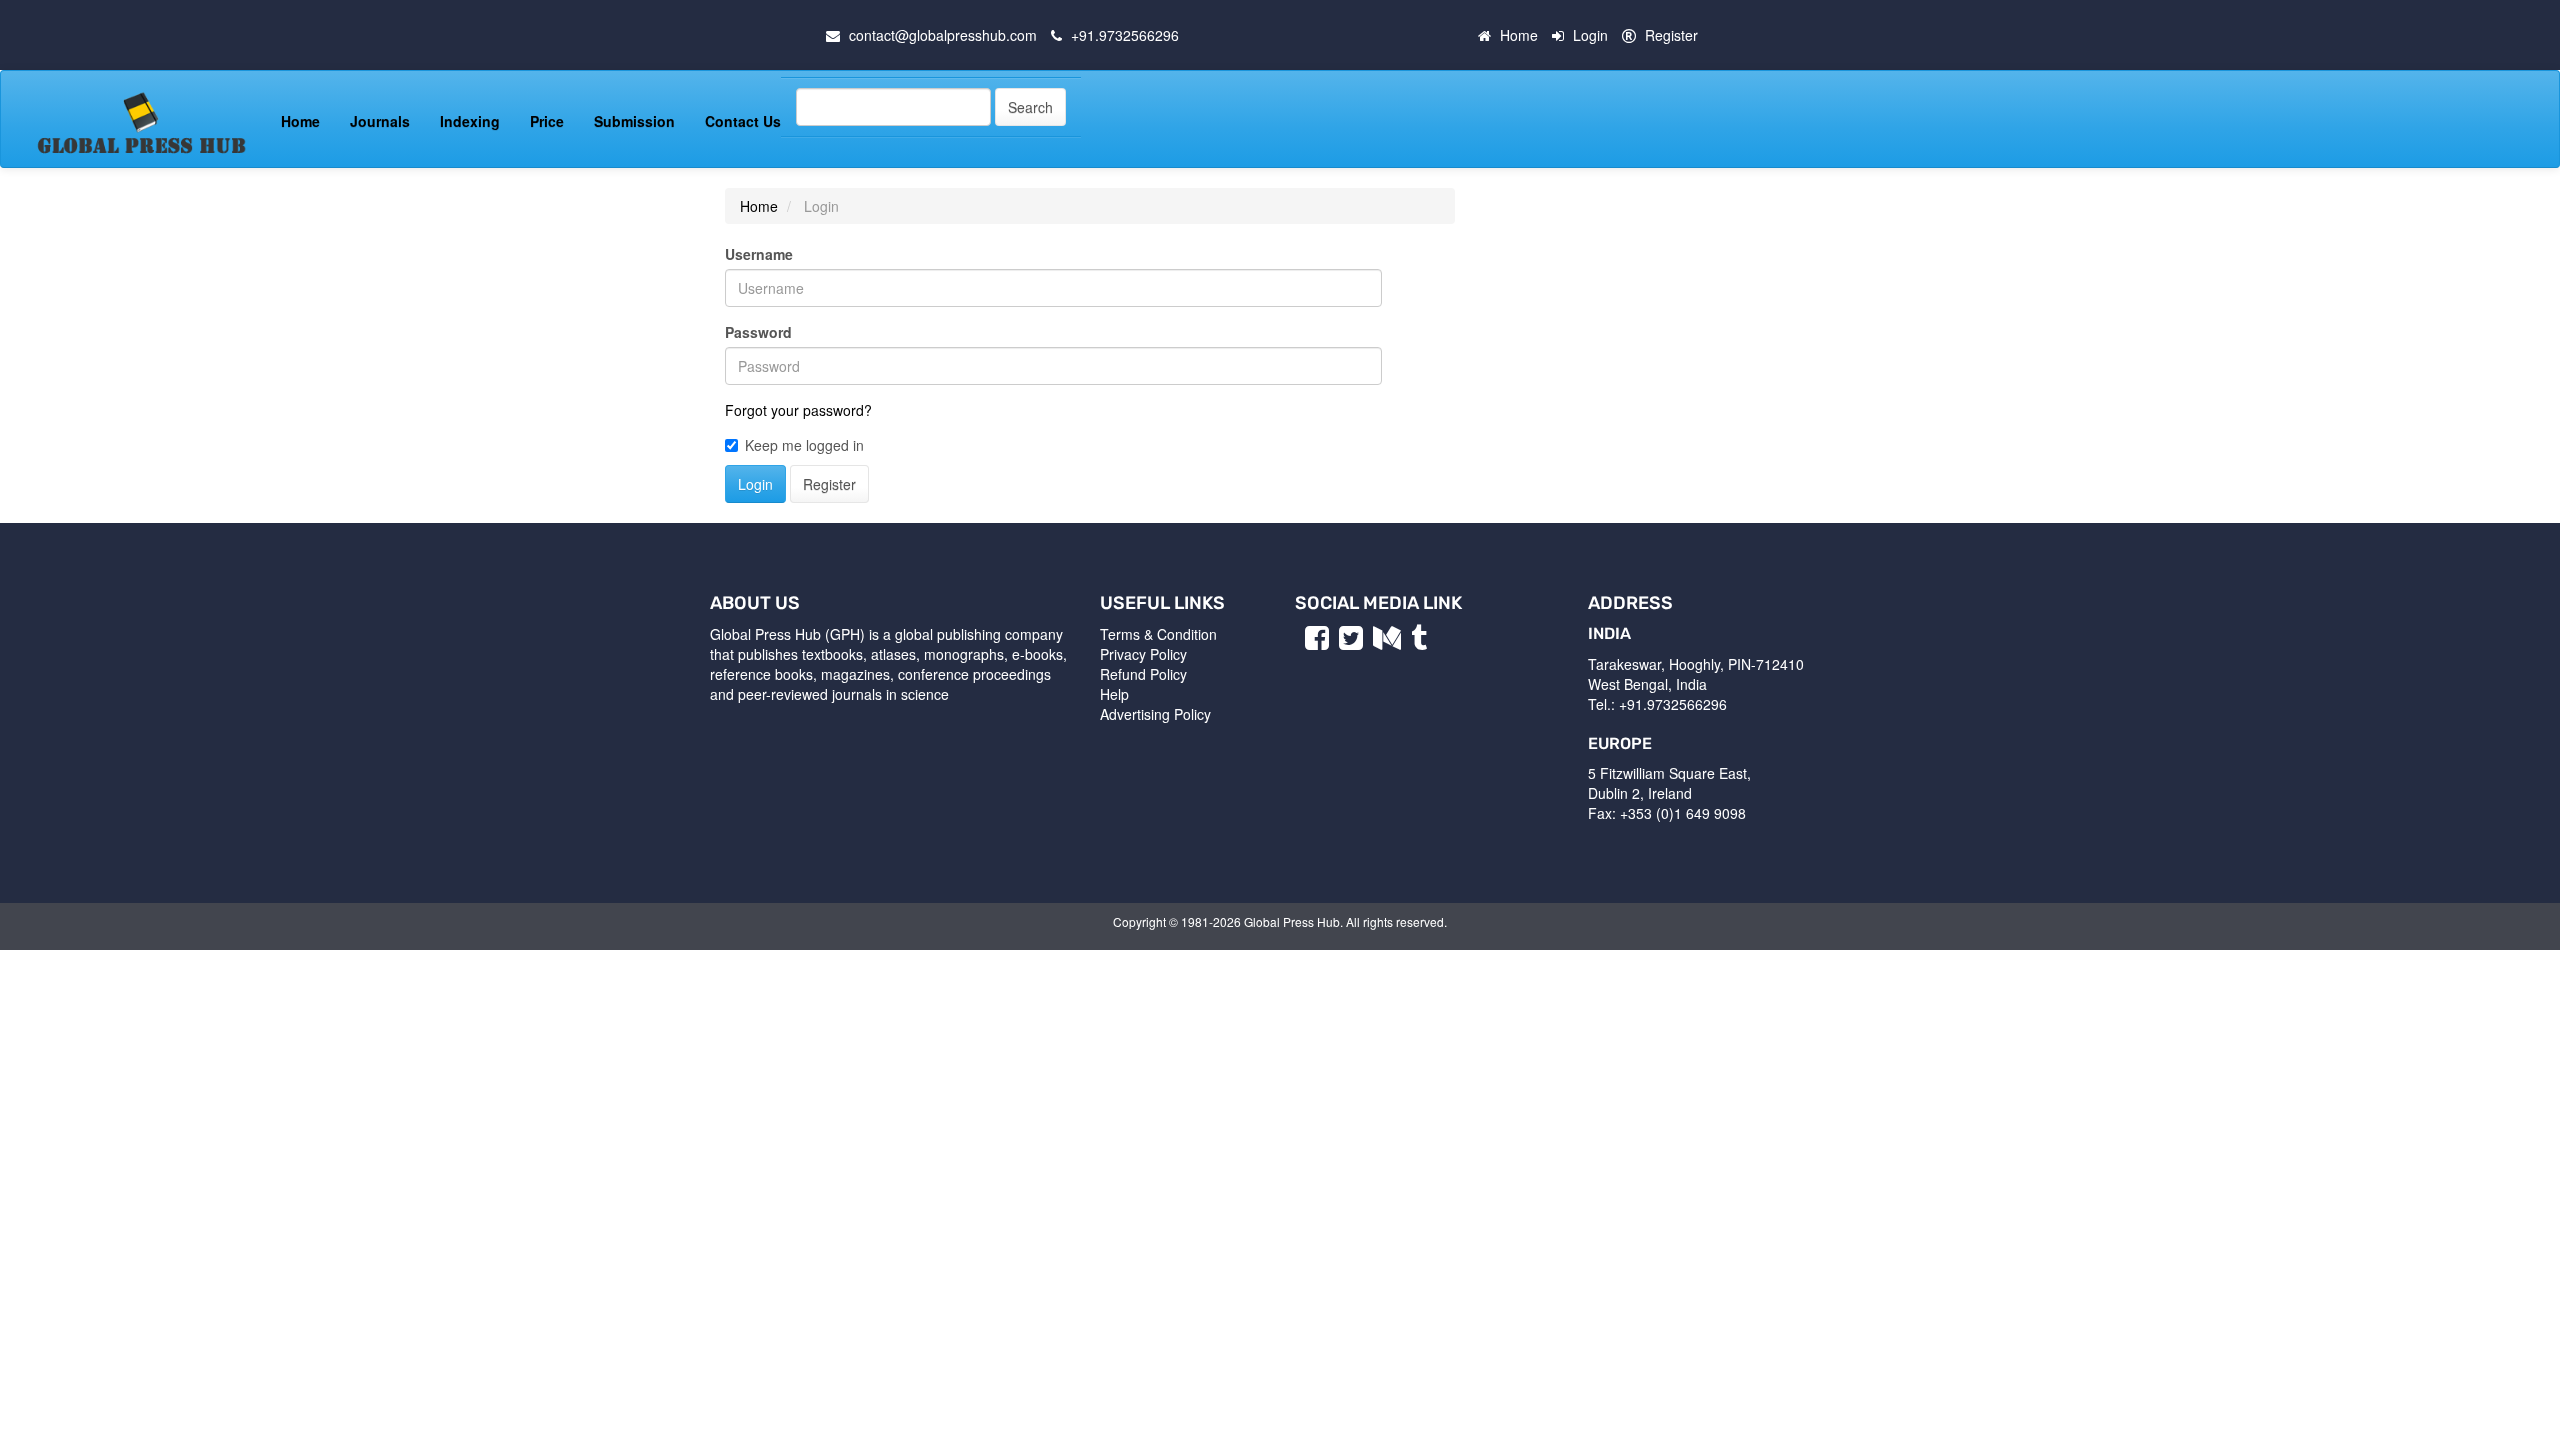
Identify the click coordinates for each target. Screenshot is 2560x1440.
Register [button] (829, 484)
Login (1590, 35)
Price (547, 121)
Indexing (470, 121)
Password (758, 332)
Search (1030, 107)
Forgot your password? (798, 410)
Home (1519, 35)
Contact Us (743, 121)
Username (759, 254)
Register (1671, 35)
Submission (634, 121)
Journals (380, 121)
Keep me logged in (804, 445)
